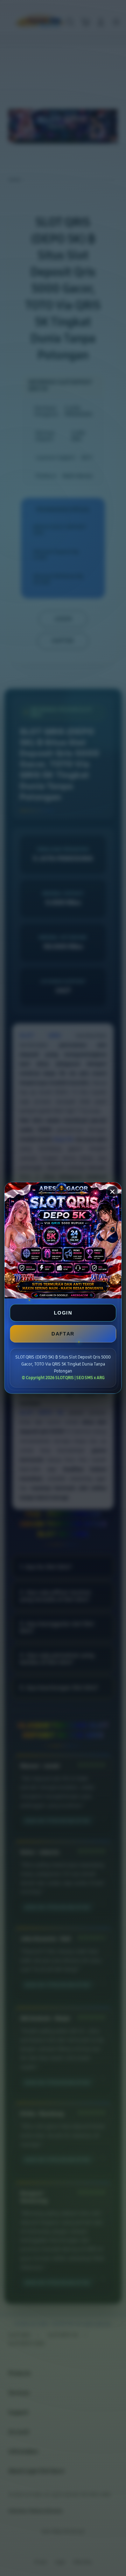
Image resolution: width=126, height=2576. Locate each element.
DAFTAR (63, 1334)
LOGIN (63, 1313)
